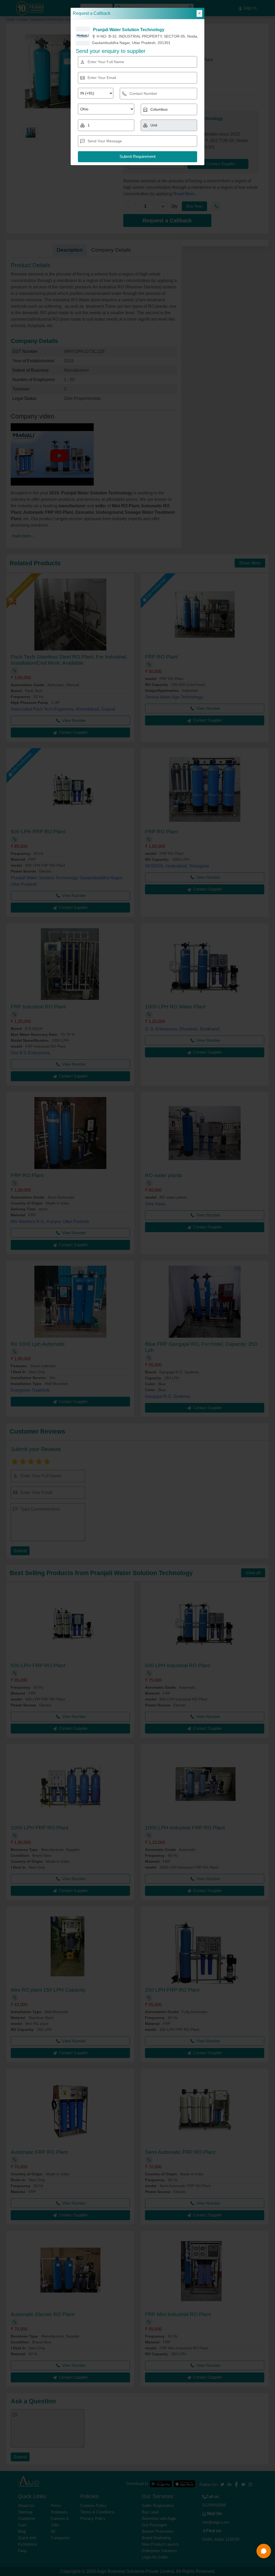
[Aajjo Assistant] (264, 2551)
